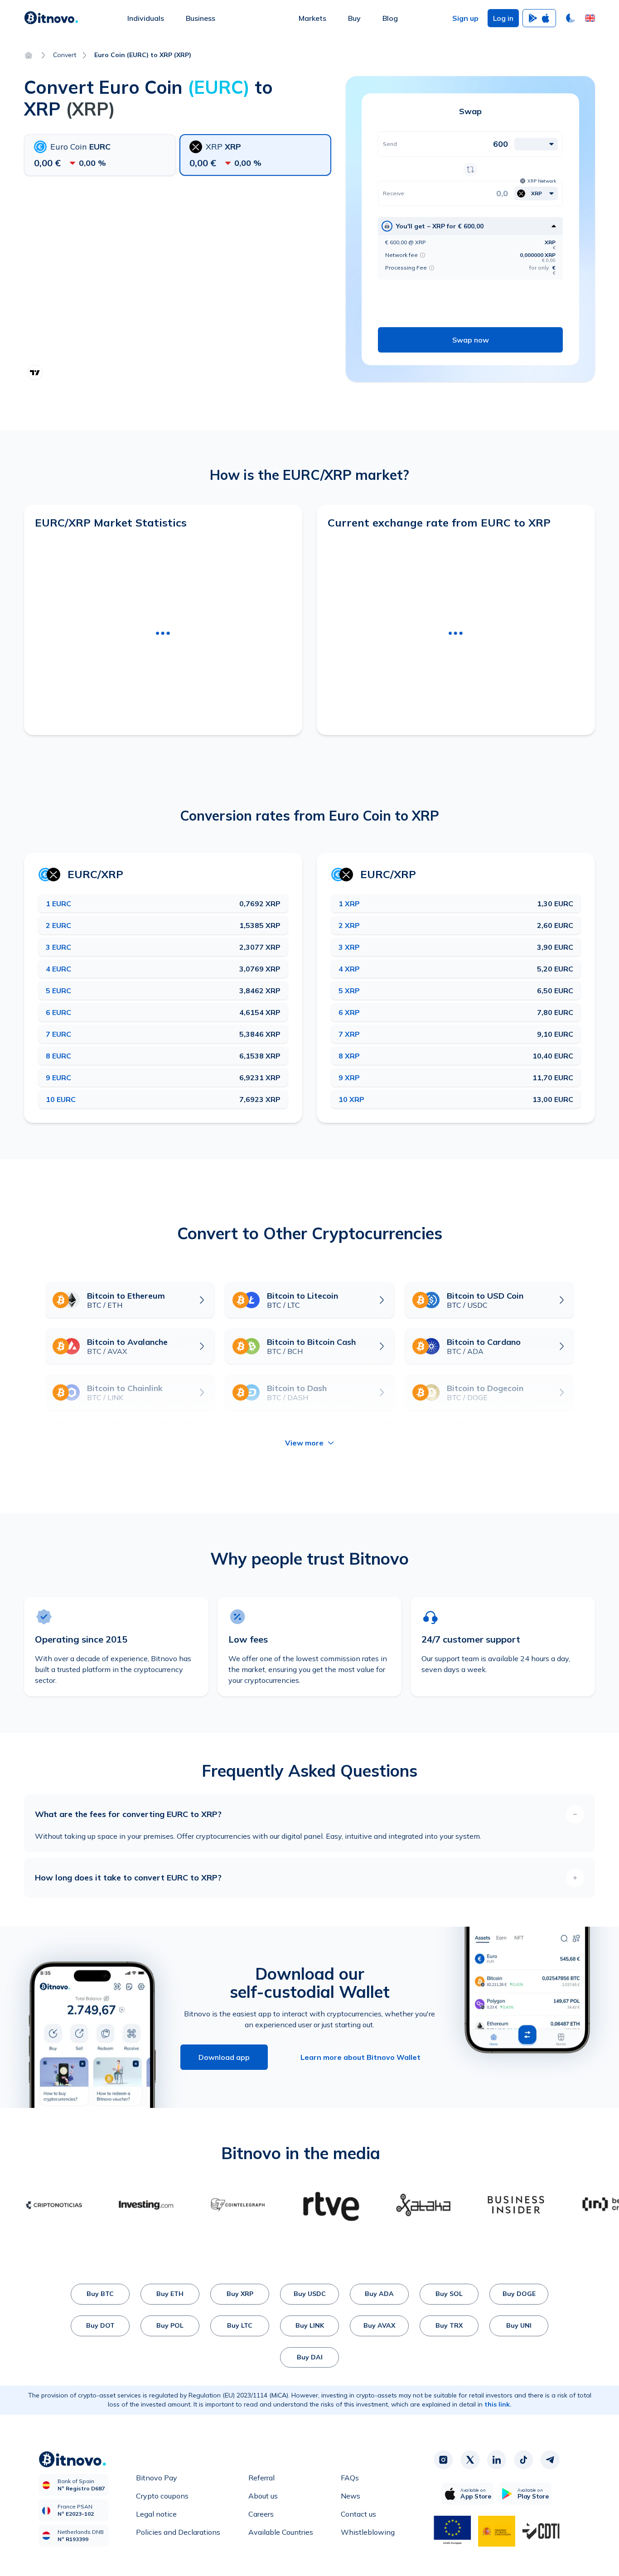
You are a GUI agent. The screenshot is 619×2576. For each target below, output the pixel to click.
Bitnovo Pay (157, 2478)
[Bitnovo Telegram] (550, 2460)
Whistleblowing (368, 2532)
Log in (503, 18)
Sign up (465, 18)
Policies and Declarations (178, 2532)
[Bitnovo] (51, 18)
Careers (261, 2514)
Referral (261, 2478)
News (351, 2496)
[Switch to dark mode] (571, 18)
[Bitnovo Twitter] (470, 2460)
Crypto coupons (162, 2496)
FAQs (350, 2478)
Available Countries (281, 2532)
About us (263, 2496)
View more (304, 1443)
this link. (498, 2404)
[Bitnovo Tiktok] (523, 2460)
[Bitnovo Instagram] (443, 2460)
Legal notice (156, 2514)
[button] (590, 18)
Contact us (358, 2514)
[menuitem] (146, 18)
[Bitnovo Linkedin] (497, 2460)
